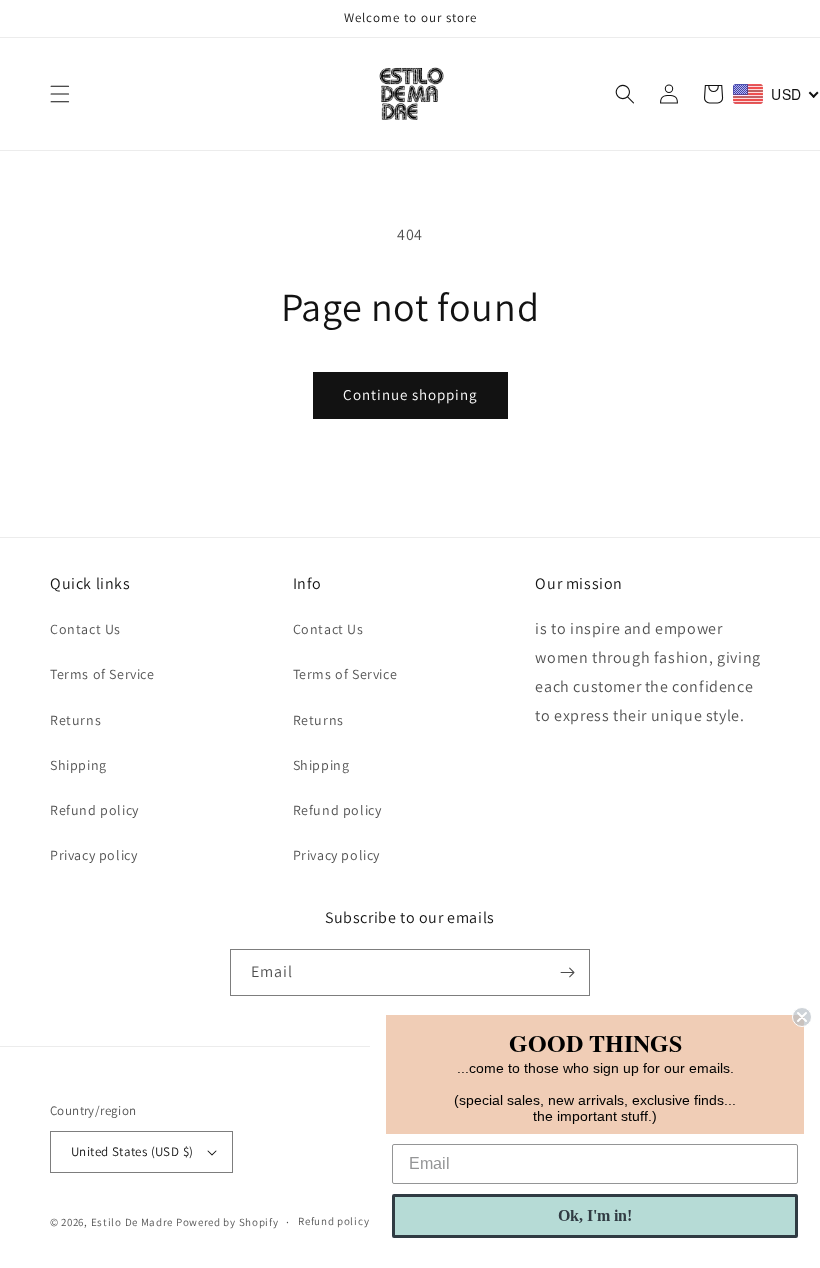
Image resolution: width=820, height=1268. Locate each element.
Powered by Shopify (227, 1222)
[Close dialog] (802, 1017)
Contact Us (85, 629)
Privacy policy (93, 855)
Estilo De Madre (132, 1222)
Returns (75, 720)
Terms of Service (102, 674)
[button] (60, 94)
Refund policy (94, 810)
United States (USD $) (132, 1151)
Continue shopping (410, 394)
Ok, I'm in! (595, 1215)
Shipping (78, 765)
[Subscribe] (567, 972)
